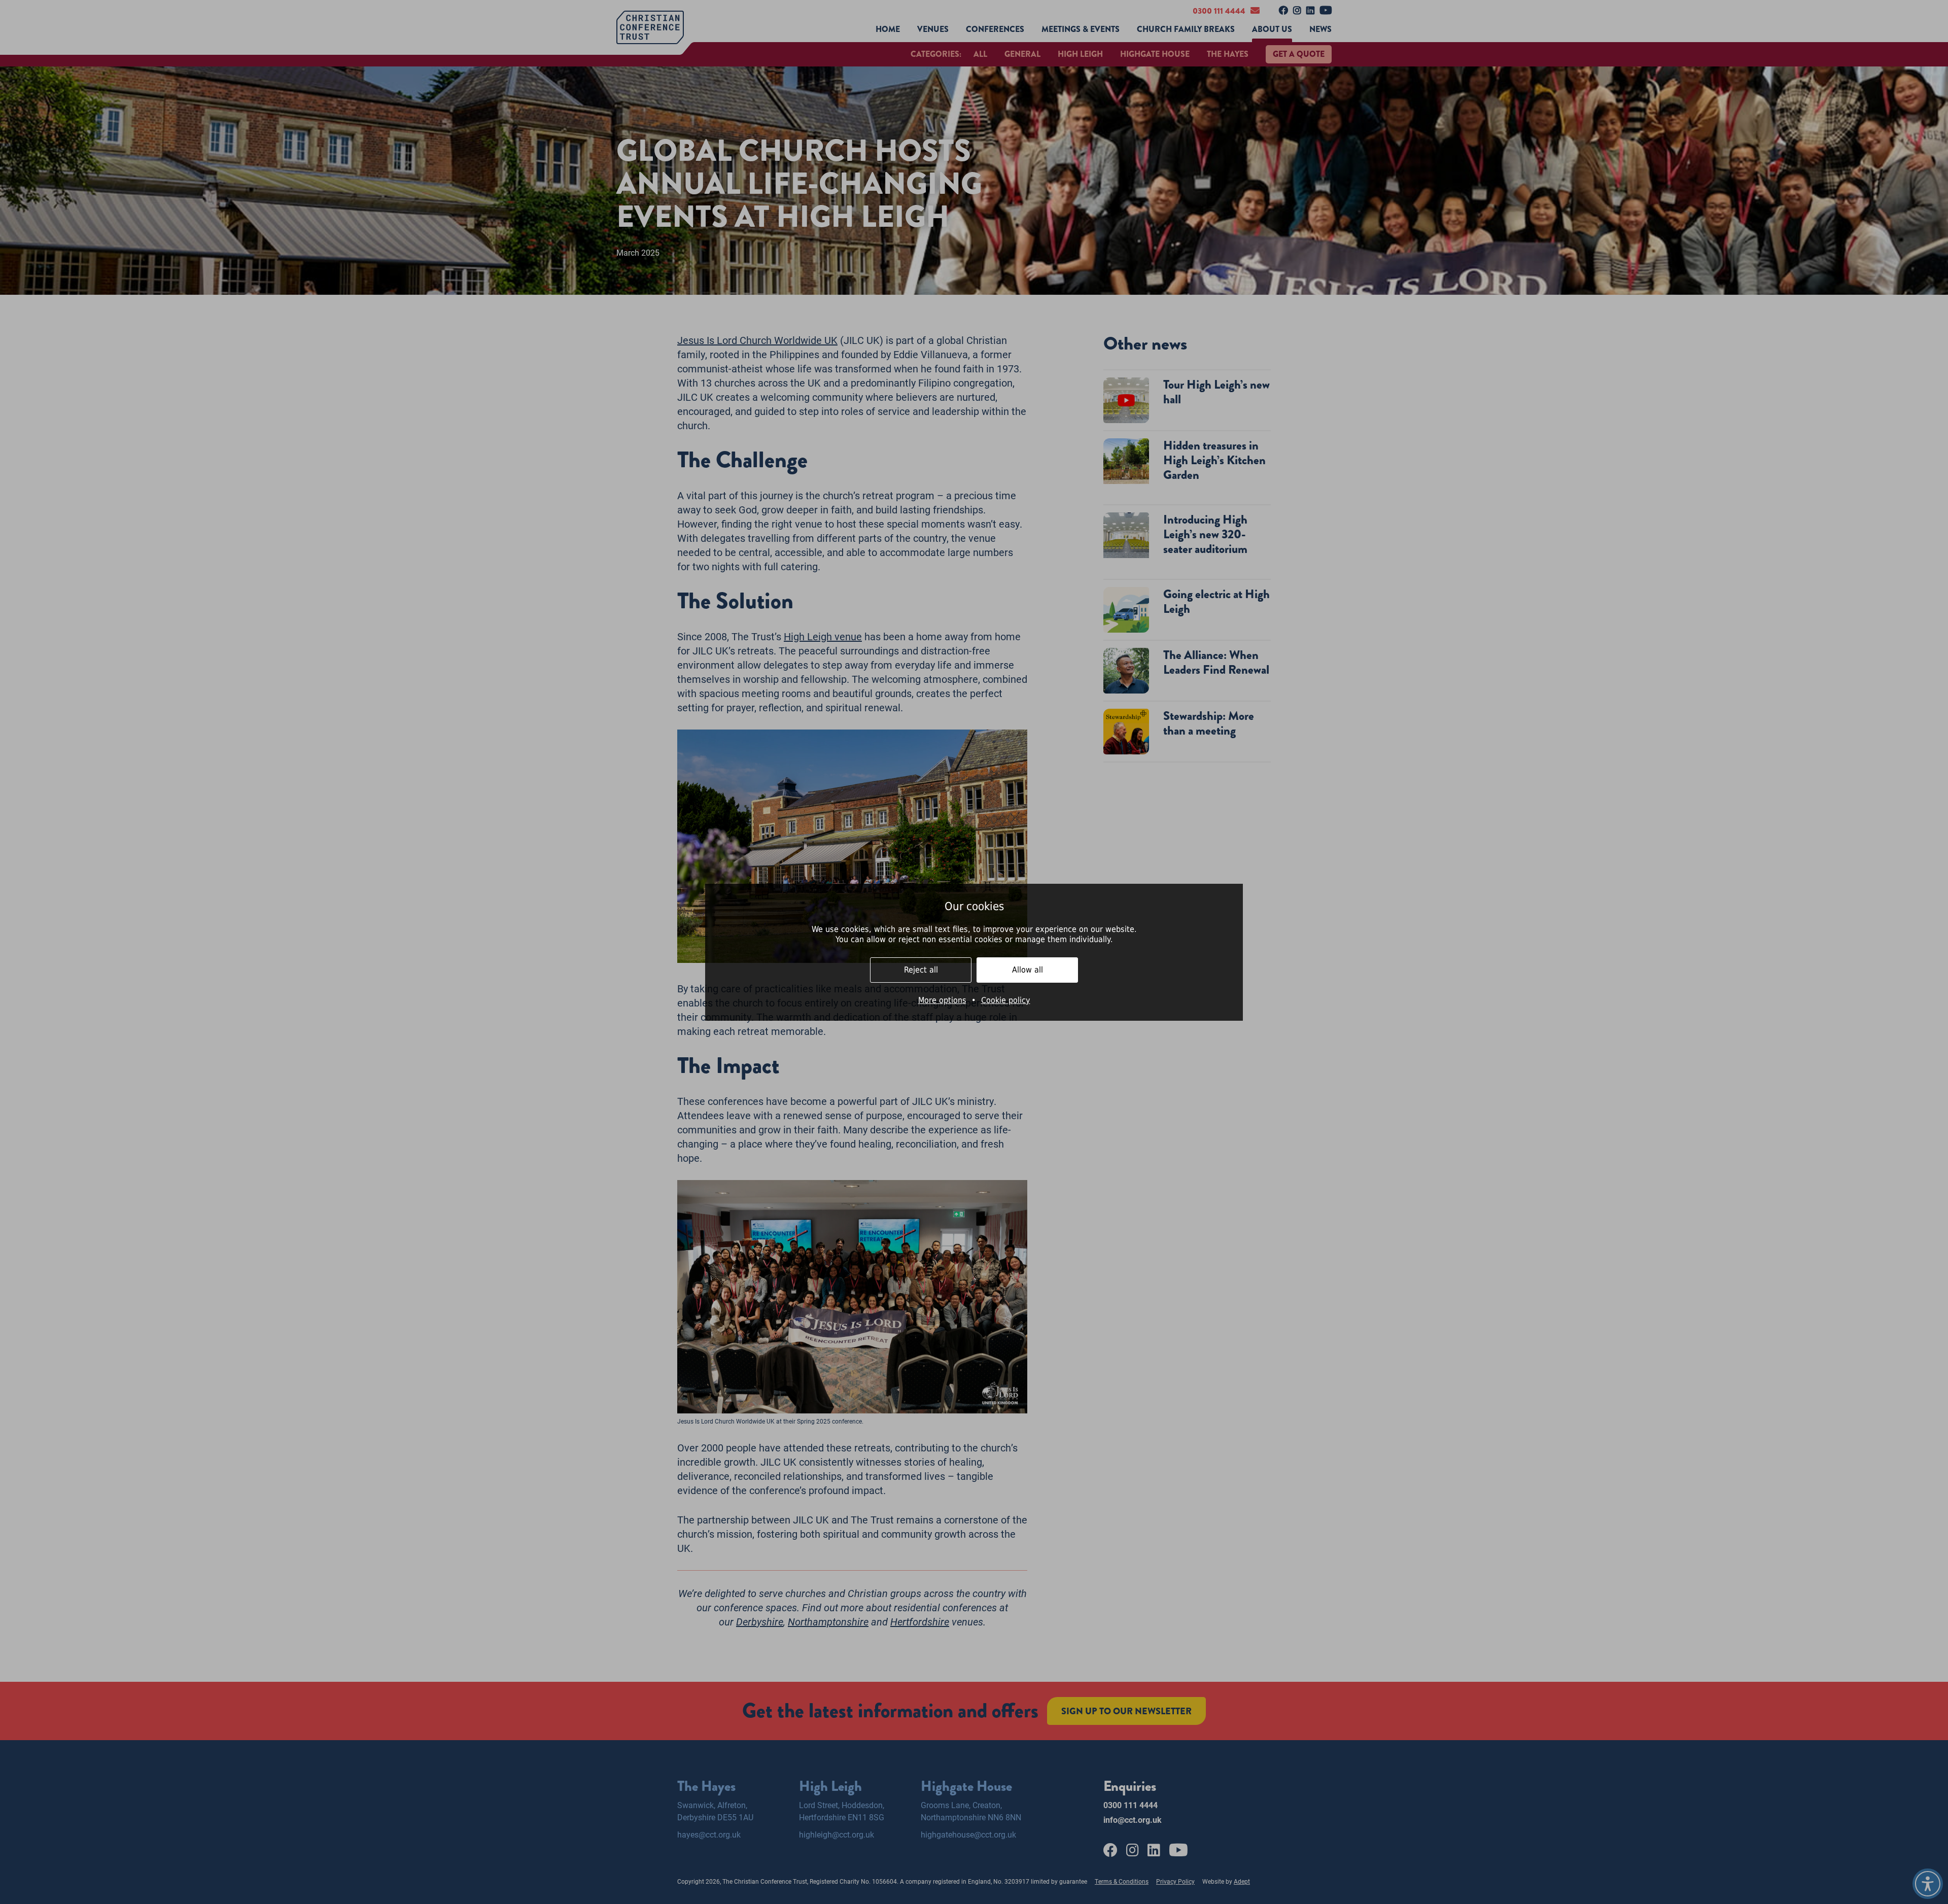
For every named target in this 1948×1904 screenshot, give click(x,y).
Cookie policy (1006, 1000)
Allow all (1028, 970)
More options (942, 1000)
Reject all (921, 970)
